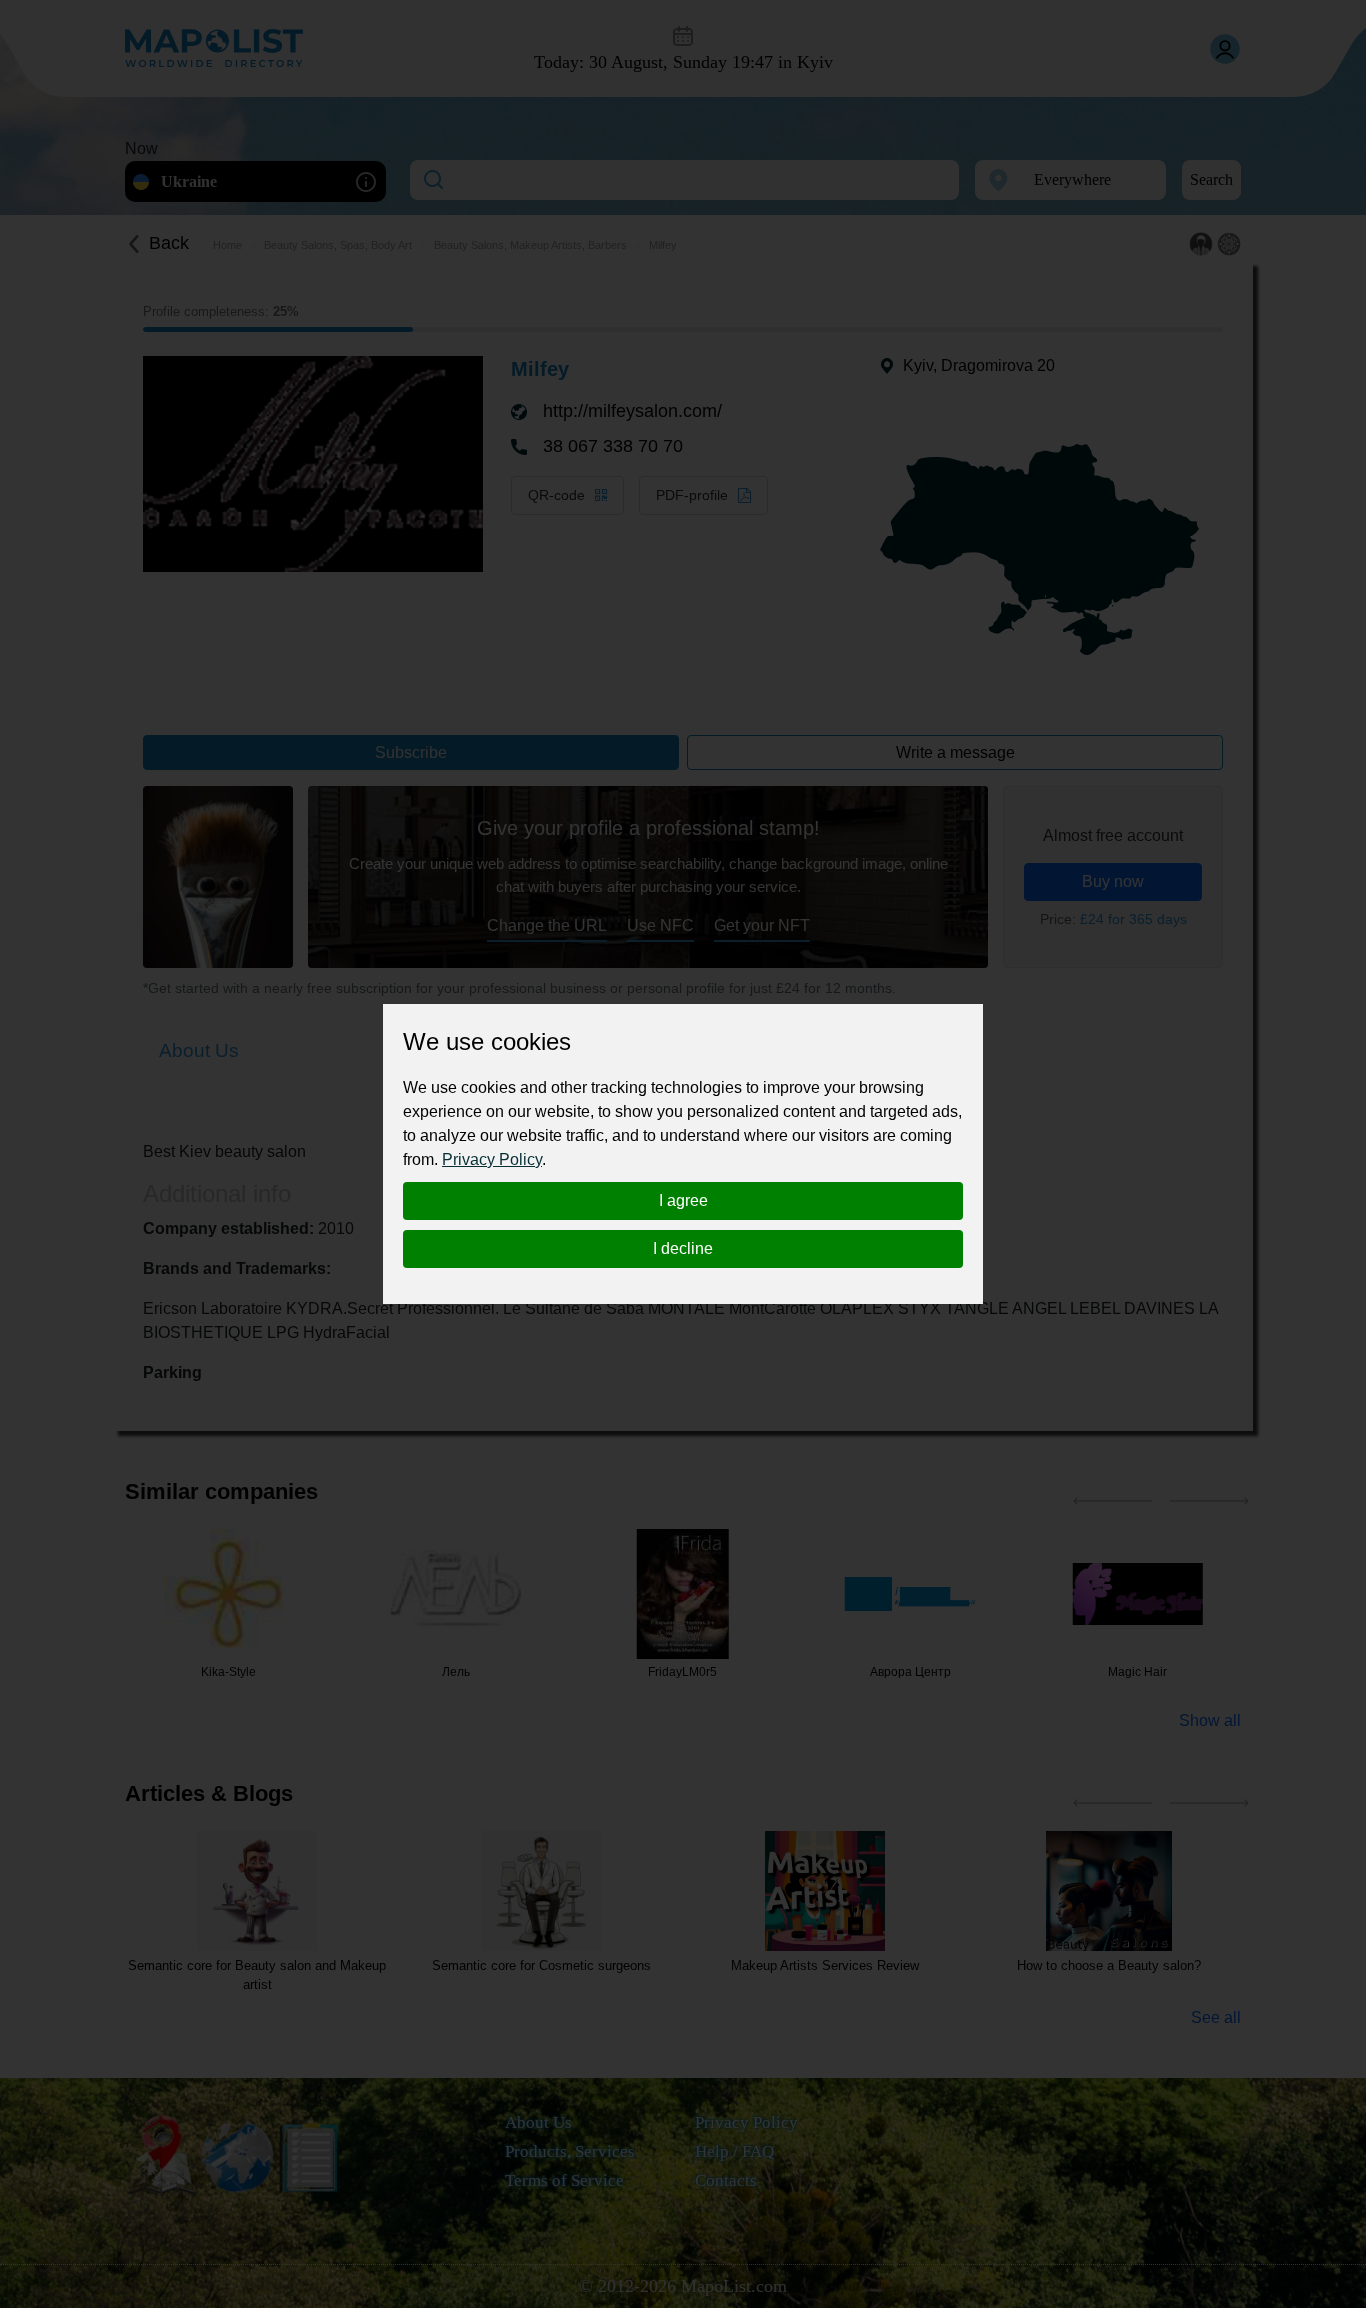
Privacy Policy (492, 1159)
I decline (683, 1248)
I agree (683, 1200)
